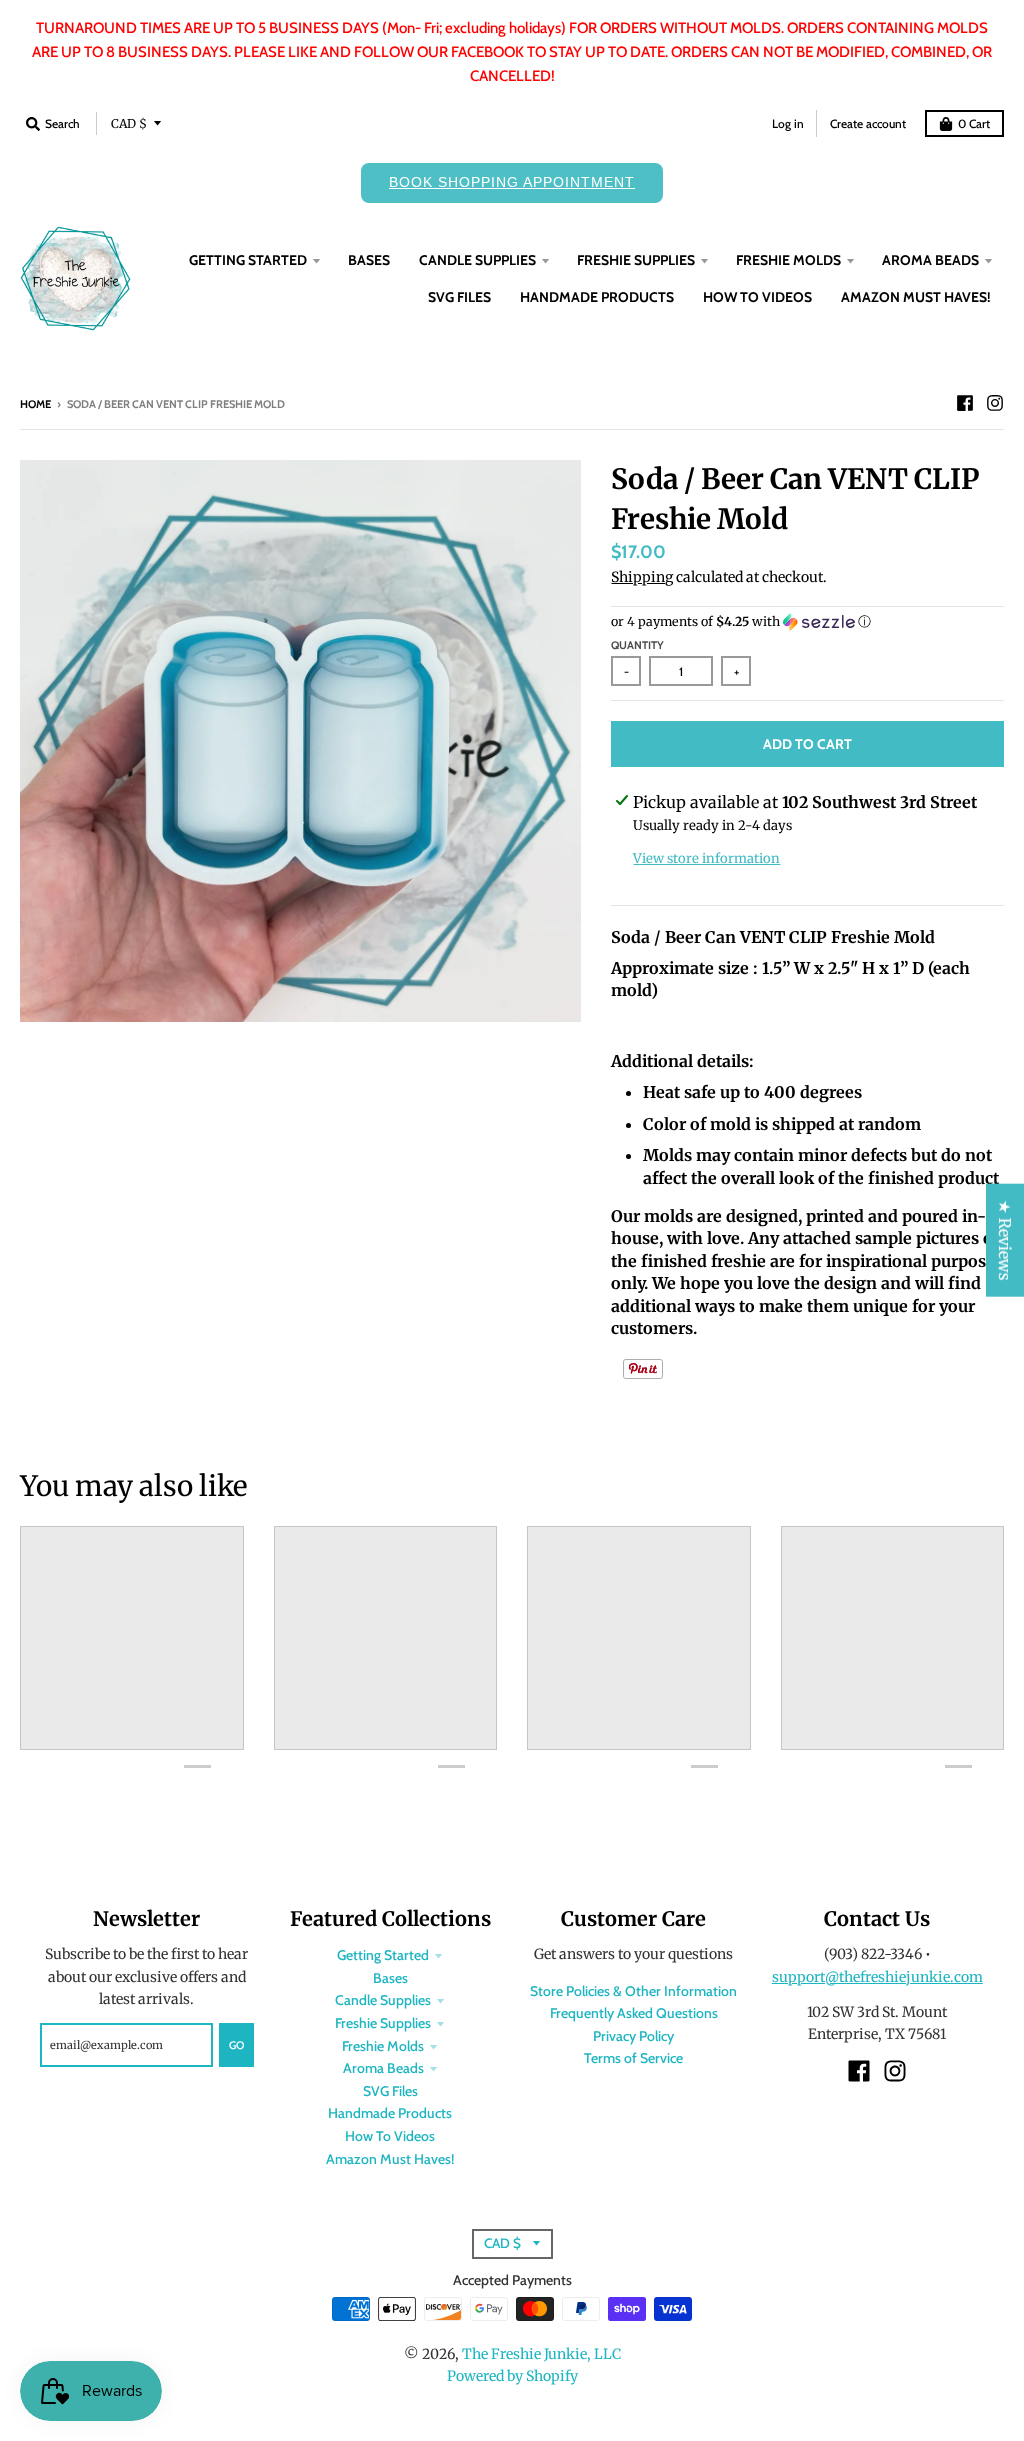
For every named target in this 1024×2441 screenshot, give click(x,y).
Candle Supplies (383, 2000)
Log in (788, 123)
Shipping (642, 577)
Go (236, 2045)
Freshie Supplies (383, 2023)
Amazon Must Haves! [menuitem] (916, 297)
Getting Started (383, 1955)
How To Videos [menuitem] (757, 297)
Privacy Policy (633, 2036)
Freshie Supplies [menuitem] (636, 260)
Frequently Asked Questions (634, 2013)
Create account (868, 123)
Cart (974, 123)
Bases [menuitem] (369, 260)
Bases (390, 1978)
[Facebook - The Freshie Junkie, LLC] (965, 403)
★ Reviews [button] (1005, 1239)
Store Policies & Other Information (633, 1991)
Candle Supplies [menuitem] (477, 260)
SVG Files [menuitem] (459, 297)
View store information (706, 858)
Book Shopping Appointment (512, 182)
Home (35, 404)
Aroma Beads (383, 2068)
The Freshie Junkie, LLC (541, 2354)
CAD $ (129, 123)
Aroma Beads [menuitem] (930, 260)
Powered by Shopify (512, 2376)
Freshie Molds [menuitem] (788, 260)
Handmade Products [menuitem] (597, 297)
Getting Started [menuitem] (248, 260)
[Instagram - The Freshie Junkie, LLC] (995, 403)
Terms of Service (633, 2058)
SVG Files (390, 2091)
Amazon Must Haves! (390, 2159)
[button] (807, 622)
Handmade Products (390, 2113)
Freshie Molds (383, 2046)
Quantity (637, 645)
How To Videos (390, 2136)
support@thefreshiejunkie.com (877, 1977)
